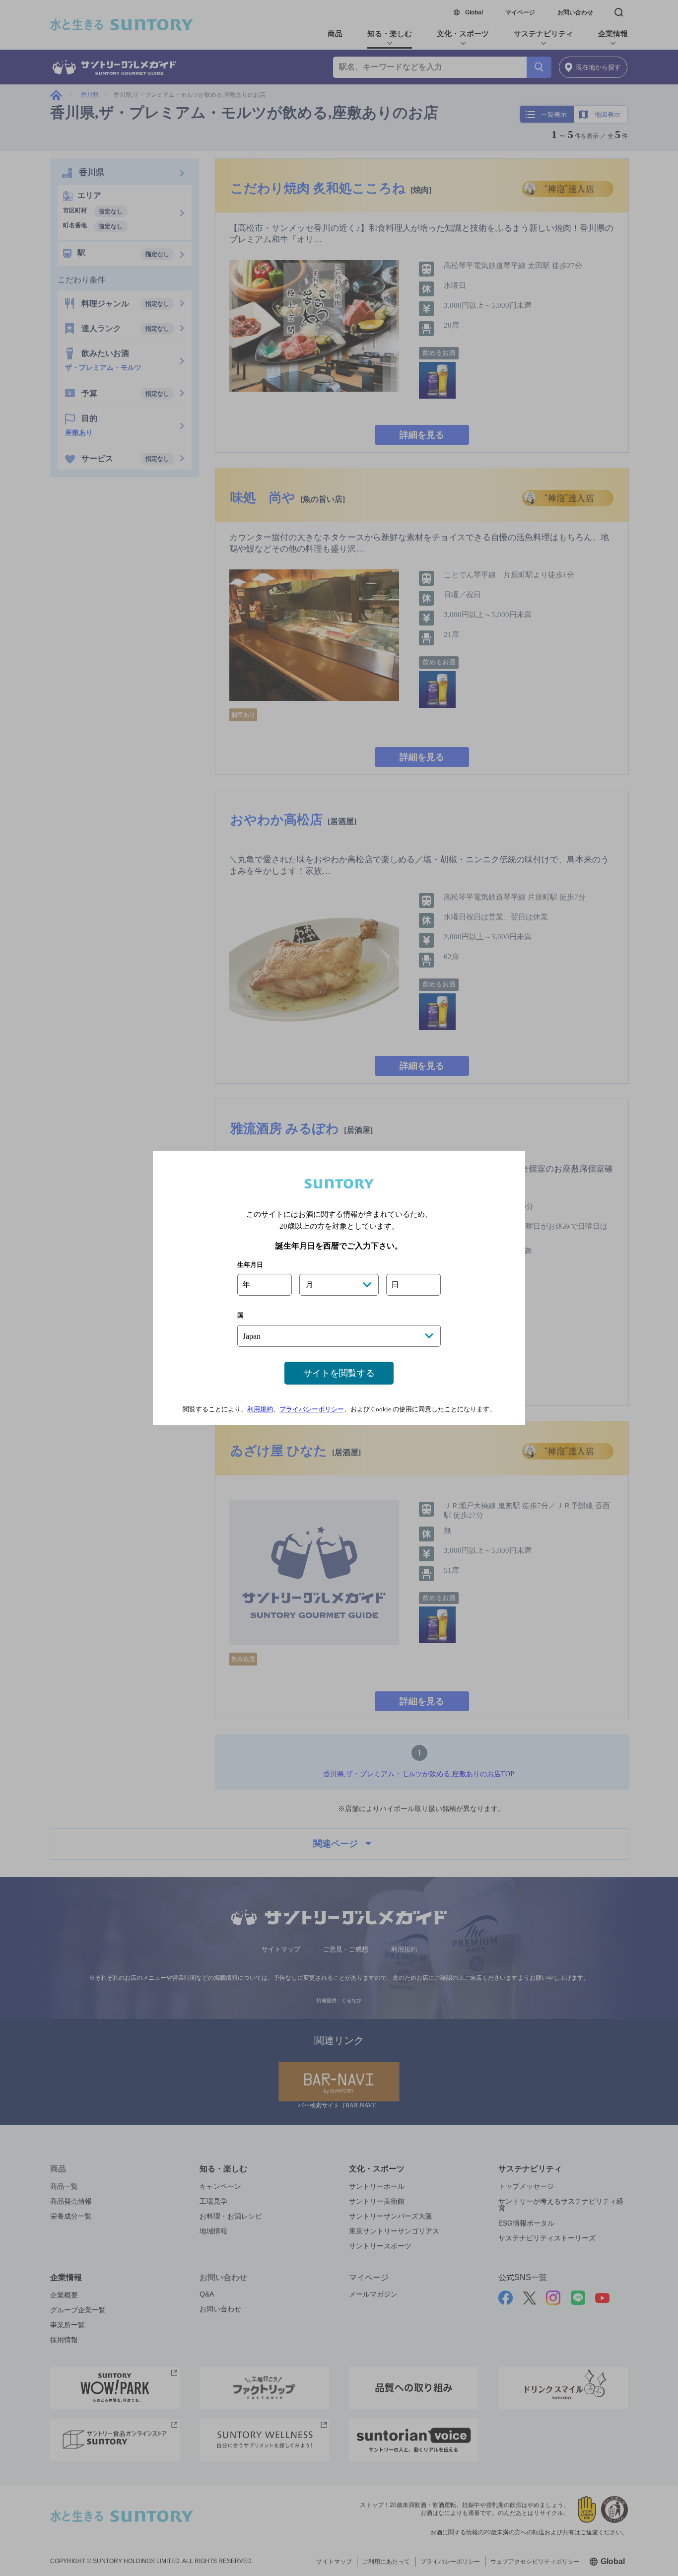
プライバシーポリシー (312, 1409)
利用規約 (260, 1409)
